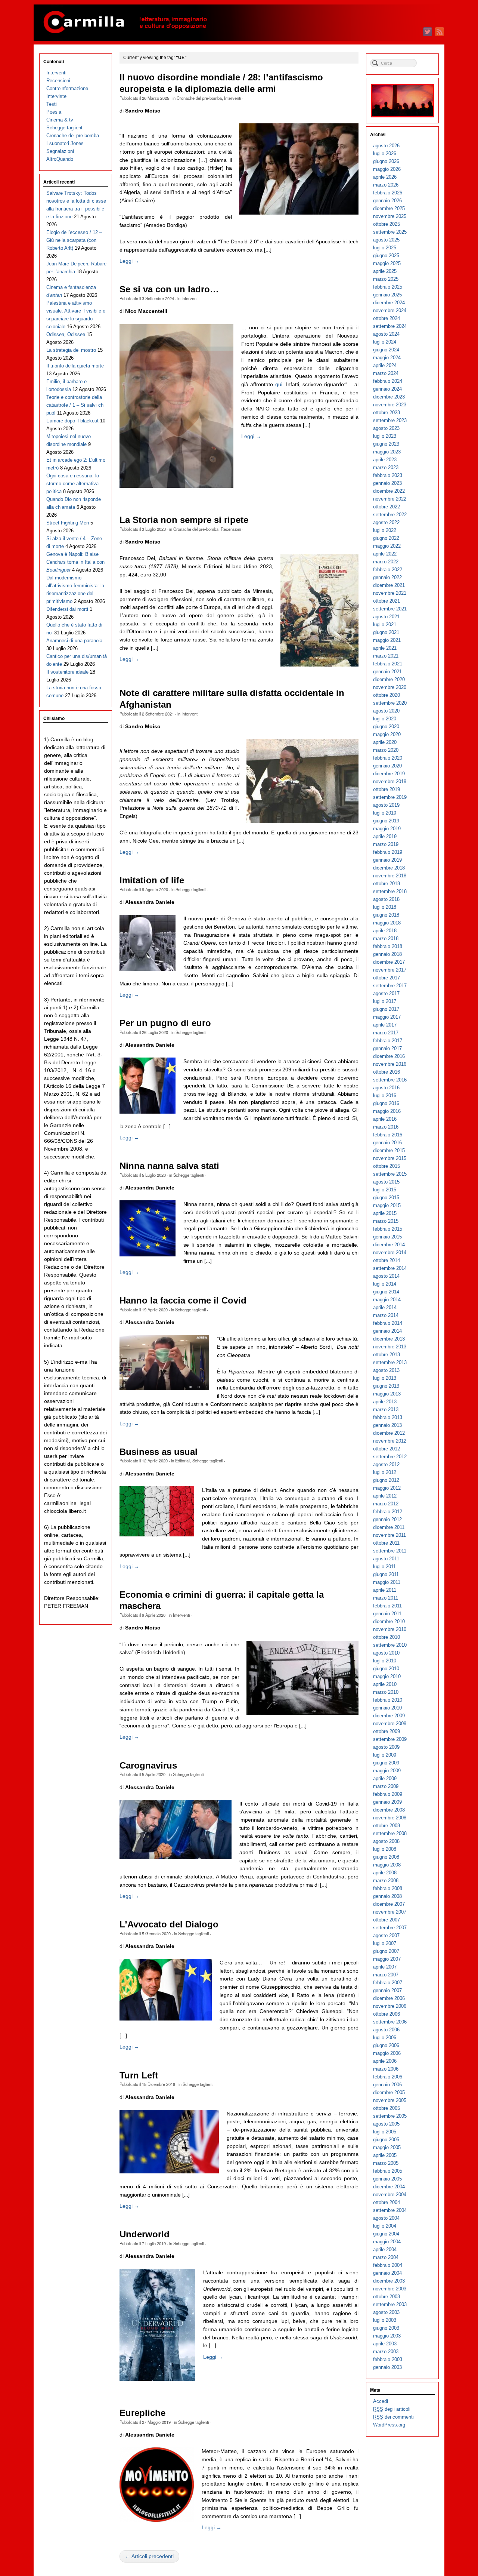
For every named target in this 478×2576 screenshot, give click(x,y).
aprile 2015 (385, 1213)
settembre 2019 (390, 797)
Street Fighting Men (68, 523)
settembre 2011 (390, 1551)
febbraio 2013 (388, 1417)
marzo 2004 (386, 2257)
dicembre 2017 (389, 962)
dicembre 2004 (389, 2187)
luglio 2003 (385, 2320)
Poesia (54, 112)
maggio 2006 (387, 2053)
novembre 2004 (390, 2195)
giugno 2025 (386, 256)
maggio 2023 (387, 452)
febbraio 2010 (388, 1700)
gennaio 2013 (387, 1425)
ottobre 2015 (387, 1166)
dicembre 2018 (389, 868)
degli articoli (392, 2409)
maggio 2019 (387, 829)
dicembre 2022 (389, 491)
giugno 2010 (386, 1669)
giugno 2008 (386, 1857)
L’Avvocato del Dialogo (169, 1924)
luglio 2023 (385, 436)
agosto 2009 (386, 1747)
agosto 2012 (386, 1464)
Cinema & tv (60, 120)
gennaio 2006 (387, 2085)
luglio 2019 (385, 813)
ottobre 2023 (387, 413)
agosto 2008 (386, 1841)
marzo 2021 (386, 656)
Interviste (56, 96)
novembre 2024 (390, 310)
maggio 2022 (387, 546)
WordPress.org (389, 2425)
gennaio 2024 (387, 389)
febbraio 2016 (388, 1135)
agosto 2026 (386, 146)
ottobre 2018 (387, 884)
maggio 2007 (387, 1959)
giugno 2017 (386, 1009)
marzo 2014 (386, 1315)
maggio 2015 (387, 1205)
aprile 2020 (385, 742)
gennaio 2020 (387, 766)
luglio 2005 (385, 2132)
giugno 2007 (386, 1951)
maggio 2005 (387, 2147)
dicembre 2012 (389, 1433)
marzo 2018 (386, 938)
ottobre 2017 (387, 978)
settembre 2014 (390, 1268)
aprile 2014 (385, 1307)
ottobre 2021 (387, 601)
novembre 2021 (390, 593)
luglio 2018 (385, 907)
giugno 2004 (386, 2234)
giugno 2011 (386, 1574)
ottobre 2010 (387, 1637)
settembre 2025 (390, 232)
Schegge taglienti (191, 889)
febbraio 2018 (388, 946)
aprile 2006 (385, 2061)
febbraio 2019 (388, 852)
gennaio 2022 (387, 577)
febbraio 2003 (388, 2359)
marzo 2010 (386, 1692)
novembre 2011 (389, 1535)
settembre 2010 (390, 1645)
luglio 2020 (385, 719)
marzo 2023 (386, 467)
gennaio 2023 (387, 483)
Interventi (232, 98)
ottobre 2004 (387, 2202)
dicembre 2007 (389, 1904)
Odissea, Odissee (66, 334)
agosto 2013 (386, 1370)
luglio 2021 (385, 624)
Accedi (381, 2401)
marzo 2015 (386, 1221)
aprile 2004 (385, 2249)
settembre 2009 (390, 1739)
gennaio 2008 (387, 1896)
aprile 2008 (385, 1873)
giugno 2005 (386, 2140)
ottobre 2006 (387, 2014)
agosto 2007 (386, 1935)
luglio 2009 (385, 1755)
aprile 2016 (385, 1119)
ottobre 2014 (387, 1260)
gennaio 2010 (387, 1708)
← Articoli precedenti (149, 2556)
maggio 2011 (387, 1582)
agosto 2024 (386, 334)
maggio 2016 (387, 1111)
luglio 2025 (385, 248)
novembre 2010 (390, 1629)
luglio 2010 (385, 1661)
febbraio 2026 (388, 193)
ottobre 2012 (387, 1449)
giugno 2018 (386, 915)
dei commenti (393, 2417)
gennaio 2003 (387, 2367)
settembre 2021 (390, 609)
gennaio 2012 (387, 1519)
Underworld (145, 2234)
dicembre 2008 (389, 1810)
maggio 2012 (387, 1488)
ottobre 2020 (387, 695)
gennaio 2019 (387, 860)
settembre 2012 (390, 1457)
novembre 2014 (390, 1252)
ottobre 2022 (387, 507)
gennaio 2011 (387, 1614)
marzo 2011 (386, 1598)
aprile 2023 (385, 460)
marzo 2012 (386, 1504)
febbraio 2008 (388, 1888)
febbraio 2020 (388, 758)
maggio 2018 (387, 923)
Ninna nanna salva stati (169, 1166)
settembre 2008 (390, 1833)
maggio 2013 (387, 1394)
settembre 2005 (390, 2116)
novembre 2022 (390, 499)
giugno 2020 (386, 727)
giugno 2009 (386, 1763)
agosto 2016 (386, 1088)
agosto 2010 (386, 1653)
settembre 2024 (390, 326)
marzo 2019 (386, 844)
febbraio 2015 (388, 1229)
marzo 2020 (386, 750)
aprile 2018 (385, 931)
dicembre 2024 (389, 303)
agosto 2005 (386, 2124)
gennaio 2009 (387, 1802)
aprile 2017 (385, 1025)
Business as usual (159, 1452)
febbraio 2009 (388, 1794)
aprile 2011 (385, 1590)
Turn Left (139, 2075)
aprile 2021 (385, 648)
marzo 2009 (386, 1786)
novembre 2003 (390, 2289)
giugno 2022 (386, 538)
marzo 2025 (386, 279)
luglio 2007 (385, 1943)
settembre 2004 (390, 2210)
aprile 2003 (385, 2344)
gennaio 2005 (387, 2179)
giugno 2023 (386, 444)
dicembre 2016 (389, 1056)
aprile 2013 (385, 1402)
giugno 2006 (386, 2045)
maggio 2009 (387, 1771)
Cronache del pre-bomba (199, 98)
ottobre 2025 (387, 224)
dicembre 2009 (389, 1716)
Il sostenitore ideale (67, 672)
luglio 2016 (385, 1095)
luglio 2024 (385, 342)
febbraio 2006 (388, 2077)
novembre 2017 (390, 970)
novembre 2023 (390, 405)
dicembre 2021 (389, 585)
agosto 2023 (386, 428)
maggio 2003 (387, 2336)
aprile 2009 (385, 1778)
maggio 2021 (387, 640)
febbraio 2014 (388, 1323)
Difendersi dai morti (67, 609)
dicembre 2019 (389, 774)
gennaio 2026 (387, 201)
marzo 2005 (386, 2163)
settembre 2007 (390, 1928)
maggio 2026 (387, 169)
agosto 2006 (386, 2030)
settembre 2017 (390, 986)
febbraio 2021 (388, 664)
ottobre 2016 (387, 1072)
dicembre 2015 (389, 1150)
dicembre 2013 (389, 1339)
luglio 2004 (385, 2226)
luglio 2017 (385, 1001)
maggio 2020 (387, 734)
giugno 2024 (386, 350)
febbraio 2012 (388, 1512)
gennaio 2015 (387, 1237)
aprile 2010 (385, 1684)
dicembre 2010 (389, 1621)
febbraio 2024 (388, 381)
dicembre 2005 (389, 2092)
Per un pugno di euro (165, 1023)
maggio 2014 (387, 1300)
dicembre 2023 (389, 397)
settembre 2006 (390, 2022)
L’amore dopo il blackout (72, 421)
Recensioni (231, 529)
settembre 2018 (390, 891)
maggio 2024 (387, 358)
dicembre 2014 (389, 1245)
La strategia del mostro (71, 350)
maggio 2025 (387, 263)
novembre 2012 (390, 1441)
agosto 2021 (386, 617)
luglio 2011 (384, 1566)
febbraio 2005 (388, 2171)
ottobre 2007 (387, 1920)
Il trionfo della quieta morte (75, 366)
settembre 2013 (390, 1362)
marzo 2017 (386, 1033)
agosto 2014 (386, 1276)
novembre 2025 (390, 216)
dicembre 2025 (389, 208)
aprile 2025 (385, 271)
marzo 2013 (386, 1409)
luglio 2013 (385, 1378)
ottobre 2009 (387, 1731)
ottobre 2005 (387, 2108)
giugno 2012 (386, 1480)
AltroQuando (60, 159)
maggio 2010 (387, 1676)
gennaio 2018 (387, 954)
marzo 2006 (386, 2069)
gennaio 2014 (387, 1331)
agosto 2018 (386, 899)
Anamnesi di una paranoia (74, 641)
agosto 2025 (386, 240)
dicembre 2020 (389, 679)
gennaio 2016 (387, 1143)
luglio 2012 (385, 1472)
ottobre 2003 (387, 2297)
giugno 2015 (386, 1198)
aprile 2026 (385, 177)
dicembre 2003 (389, 2281)
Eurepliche (142, 2413)
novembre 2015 (390, 1158)
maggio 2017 (387, 1017)
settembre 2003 (390, 2304)
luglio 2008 (385, 1849)
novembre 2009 (390, 1724)
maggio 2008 (387, 1865)
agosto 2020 (386, 711)
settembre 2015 (390, 1174)
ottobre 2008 (387, 1826)
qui (279, 384)
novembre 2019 (390, 781)
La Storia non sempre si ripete (184, 520)
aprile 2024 (385, 365)
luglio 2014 (385, 1284)
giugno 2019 (386, 821)
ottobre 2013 (387, 1355)
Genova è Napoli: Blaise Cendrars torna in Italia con (75, 562)
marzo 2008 (386, 1881)
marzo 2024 (386, 373)
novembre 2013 (390, 1347)
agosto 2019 (386, 805)
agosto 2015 (386, 1182)
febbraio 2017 (388, 1041)
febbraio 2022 (388, 570)
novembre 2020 (390, 687)
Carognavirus (148, 1766)
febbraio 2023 (388, 475)
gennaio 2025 (387, 295)
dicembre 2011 (389, 1527)
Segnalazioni (60, 151)
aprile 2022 (385, 554)
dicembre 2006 (389, 1998)
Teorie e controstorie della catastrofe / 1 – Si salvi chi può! (75, 405)
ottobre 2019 (387, 789)
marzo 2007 (386, 1975)
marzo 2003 (386, 2352)
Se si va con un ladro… (169, 289)
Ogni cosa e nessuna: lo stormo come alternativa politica (73, 484)
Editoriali (183, 1461)
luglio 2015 (385, 1190)
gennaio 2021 (387, 672)
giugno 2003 (386, 2328)
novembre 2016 (390, 1064)
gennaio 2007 (387, 1990)
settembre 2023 (390, 420)
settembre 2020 (390, 703)
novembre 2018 (390, 876)
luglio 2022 (385, 530)
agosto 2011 (386, 1559)
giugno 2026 (386, 161)
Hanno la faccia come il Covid (183, 1301)
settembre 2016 (390, 1080)
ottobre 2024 (387, 318)
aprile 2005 (385, 2155)
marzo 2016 (386, 1127)
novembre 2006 (390, 2006)
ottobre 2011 (386, 1543)
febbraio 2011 (387, 1606)
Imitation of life (152, 880)
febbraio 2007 (388, 1983)
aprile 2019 (385, 836)
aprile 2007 (385, 1967)
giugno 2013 (386, 1386)
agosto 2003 (386, 2312)
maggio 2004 (387, 2242)
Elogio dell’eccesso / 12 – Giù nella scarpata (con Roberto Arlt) (74, 240)
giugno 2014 (386, 1292)
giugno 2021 (386, 632)
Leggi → (129, 261)
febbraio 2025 (388, 287)
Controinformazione (67, 88)
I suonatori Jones (65, 143)
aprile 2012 (385, 1496)
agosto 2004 (386, 2218)
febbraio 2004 (388, 2265)
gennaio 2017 (387, 1048)
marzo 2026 (386, 185)
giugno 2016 (386, 1103)
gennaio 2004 (387, 2273)
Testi (52, 104)
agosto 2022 (386, 522)
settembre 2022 (390, 515)
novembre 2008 (390, 1818)
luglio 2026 (385, 153)
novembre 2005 (390, 2100)
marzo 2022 (386, 562)
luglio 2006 (385, 2038)
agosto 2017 (386, 993)
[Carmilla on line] (239, 23)
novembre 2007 (390, 1912)
